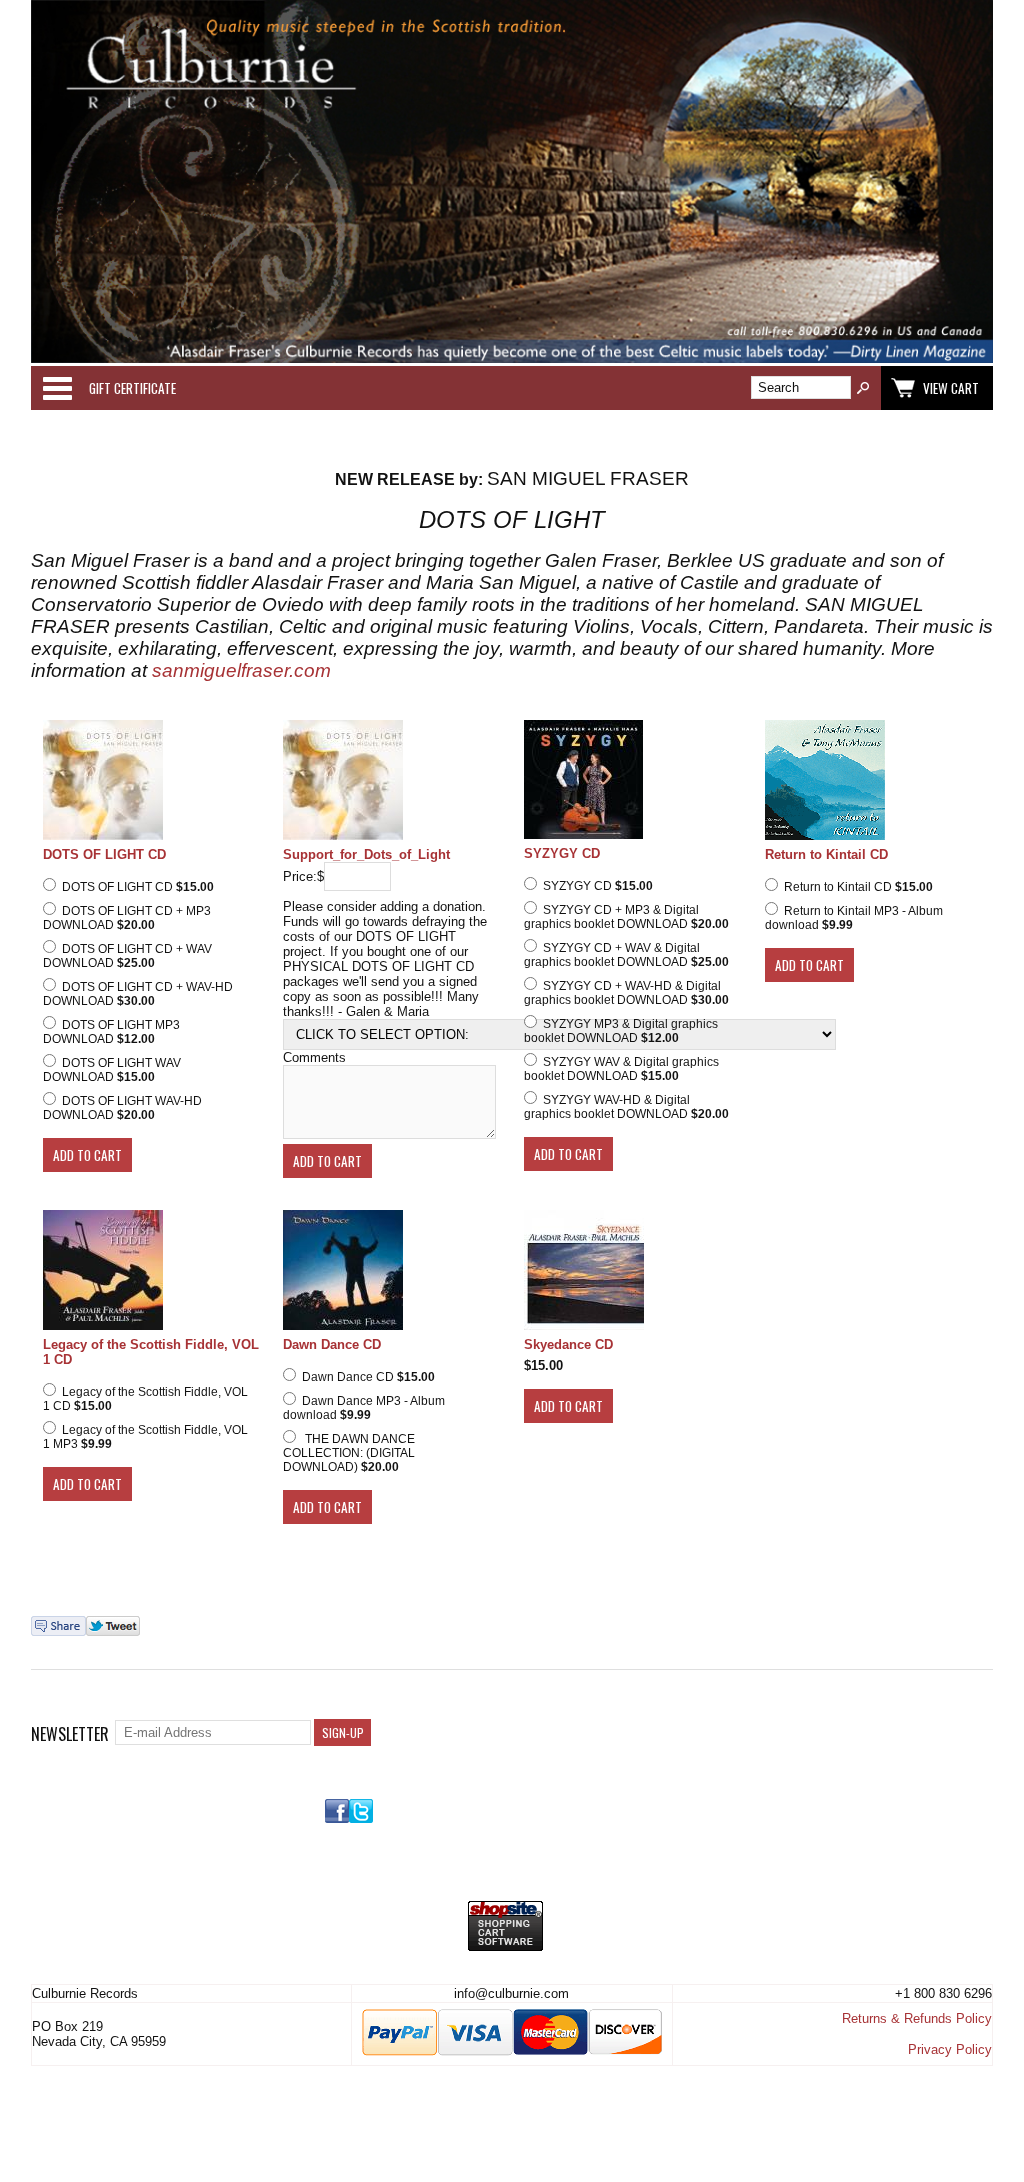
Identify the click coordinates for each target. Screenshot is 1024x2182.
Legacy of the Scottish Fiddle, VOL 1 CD (151, 1352)
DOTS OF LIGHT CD (104, 854)
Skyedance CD (568, 1344)
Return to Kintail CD (826, 854)
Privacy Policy (950, 2049)
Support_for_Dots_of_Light (366, 854)
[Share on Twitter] (113, 1631)
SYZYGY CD (562, 853)
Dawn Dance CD (332, 1344)
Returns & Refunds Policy (917, 2018)
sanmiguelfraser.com (241, 670)
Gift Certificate (132, 388)
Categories (57, 388)
